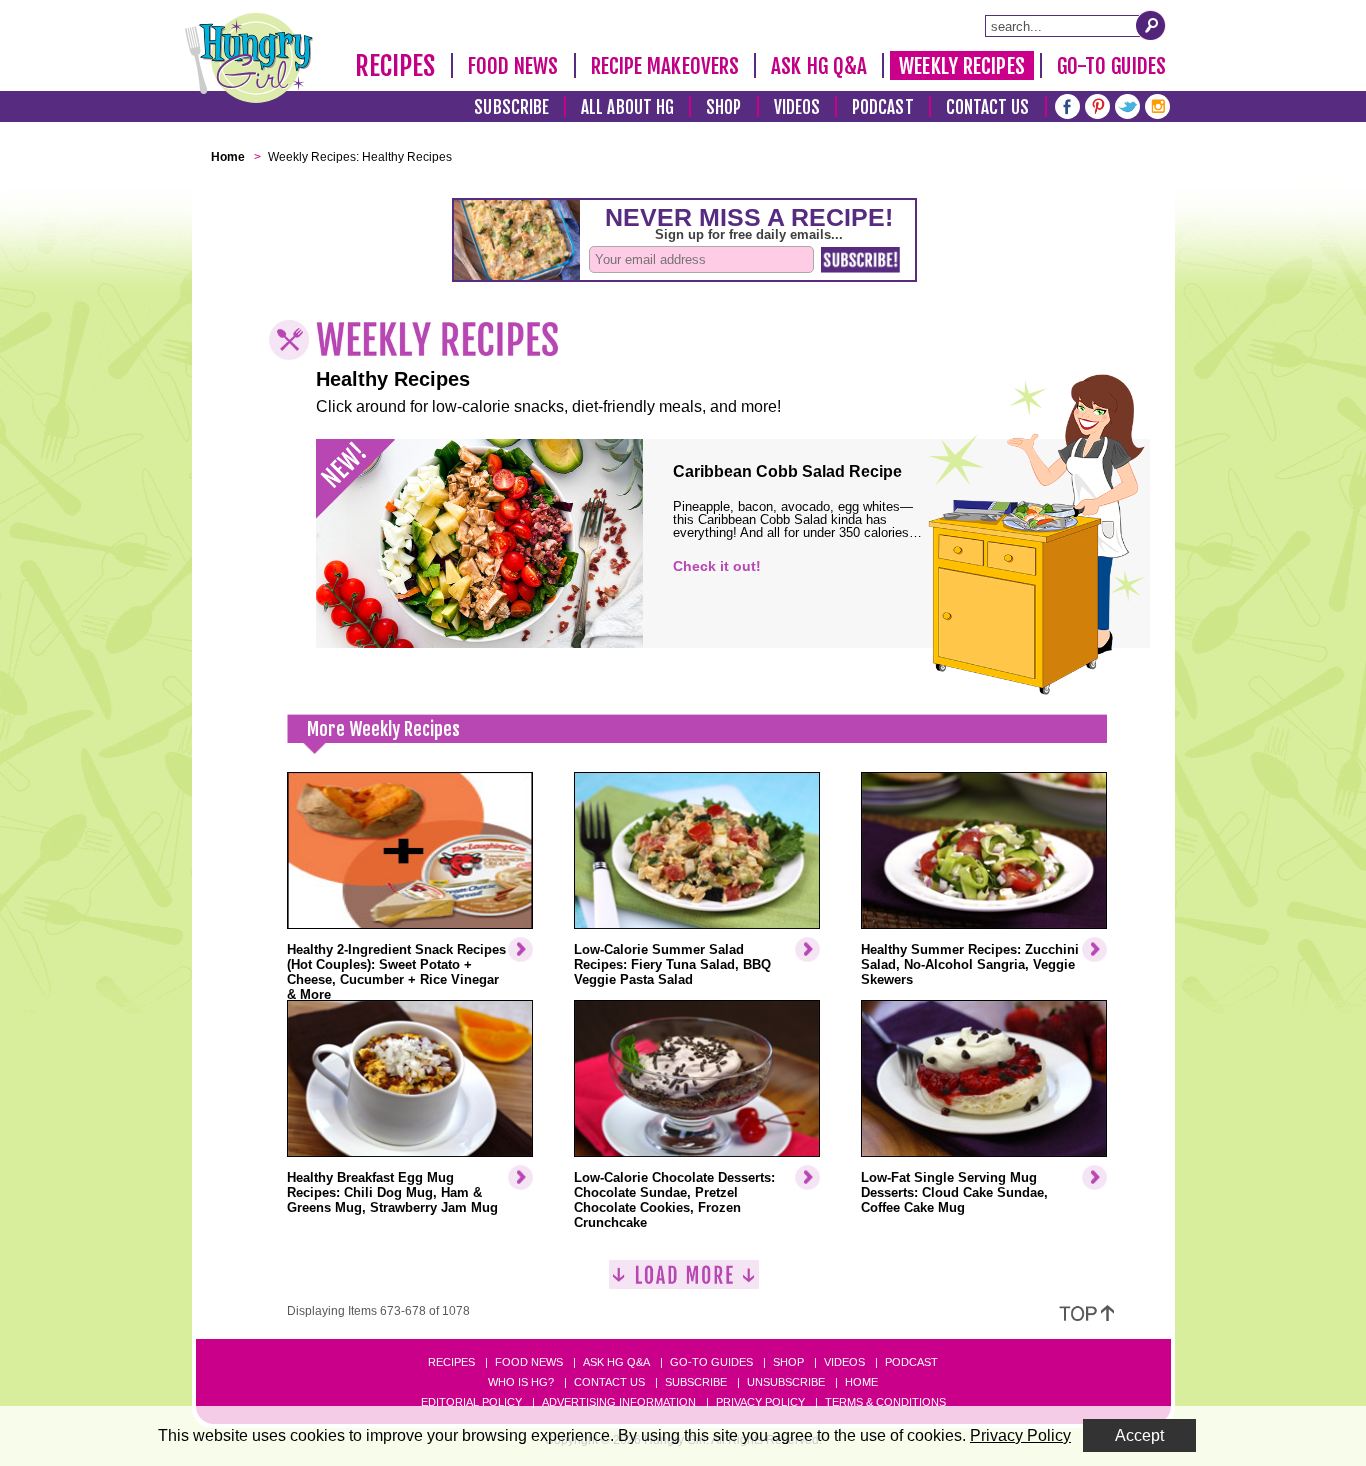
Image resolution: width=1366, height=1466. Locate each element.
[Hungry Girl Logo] (249, 58)
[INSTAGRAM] (1157, 104)
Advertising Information (619, 1402)
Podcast (883, 107)
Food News (513, 66)
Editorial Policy (471, 1402)
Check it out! (717, 566)
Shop (723, 107)
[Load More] (684, 1282)
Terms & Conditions (885, 1402)
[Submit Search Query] (1151, 25)
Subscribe (511, 107)
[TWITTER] (1127, 104)
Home (861, 1382)
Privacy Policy (760, 1402)
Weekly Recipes (961, 66)
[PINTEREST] (1097, 104)
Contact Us (988, 107)
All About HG (627, 107)
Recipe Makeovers (665, 66)
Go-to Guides (711, 1362)
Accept (1139, 1435)
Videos (797, 107)
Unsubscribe (786, 1382)
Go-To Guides (1111, 66)
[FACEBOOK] (1067, 104)
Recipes (395, 66)
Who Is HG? (521, 1382)
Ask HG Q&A (819, 66)
